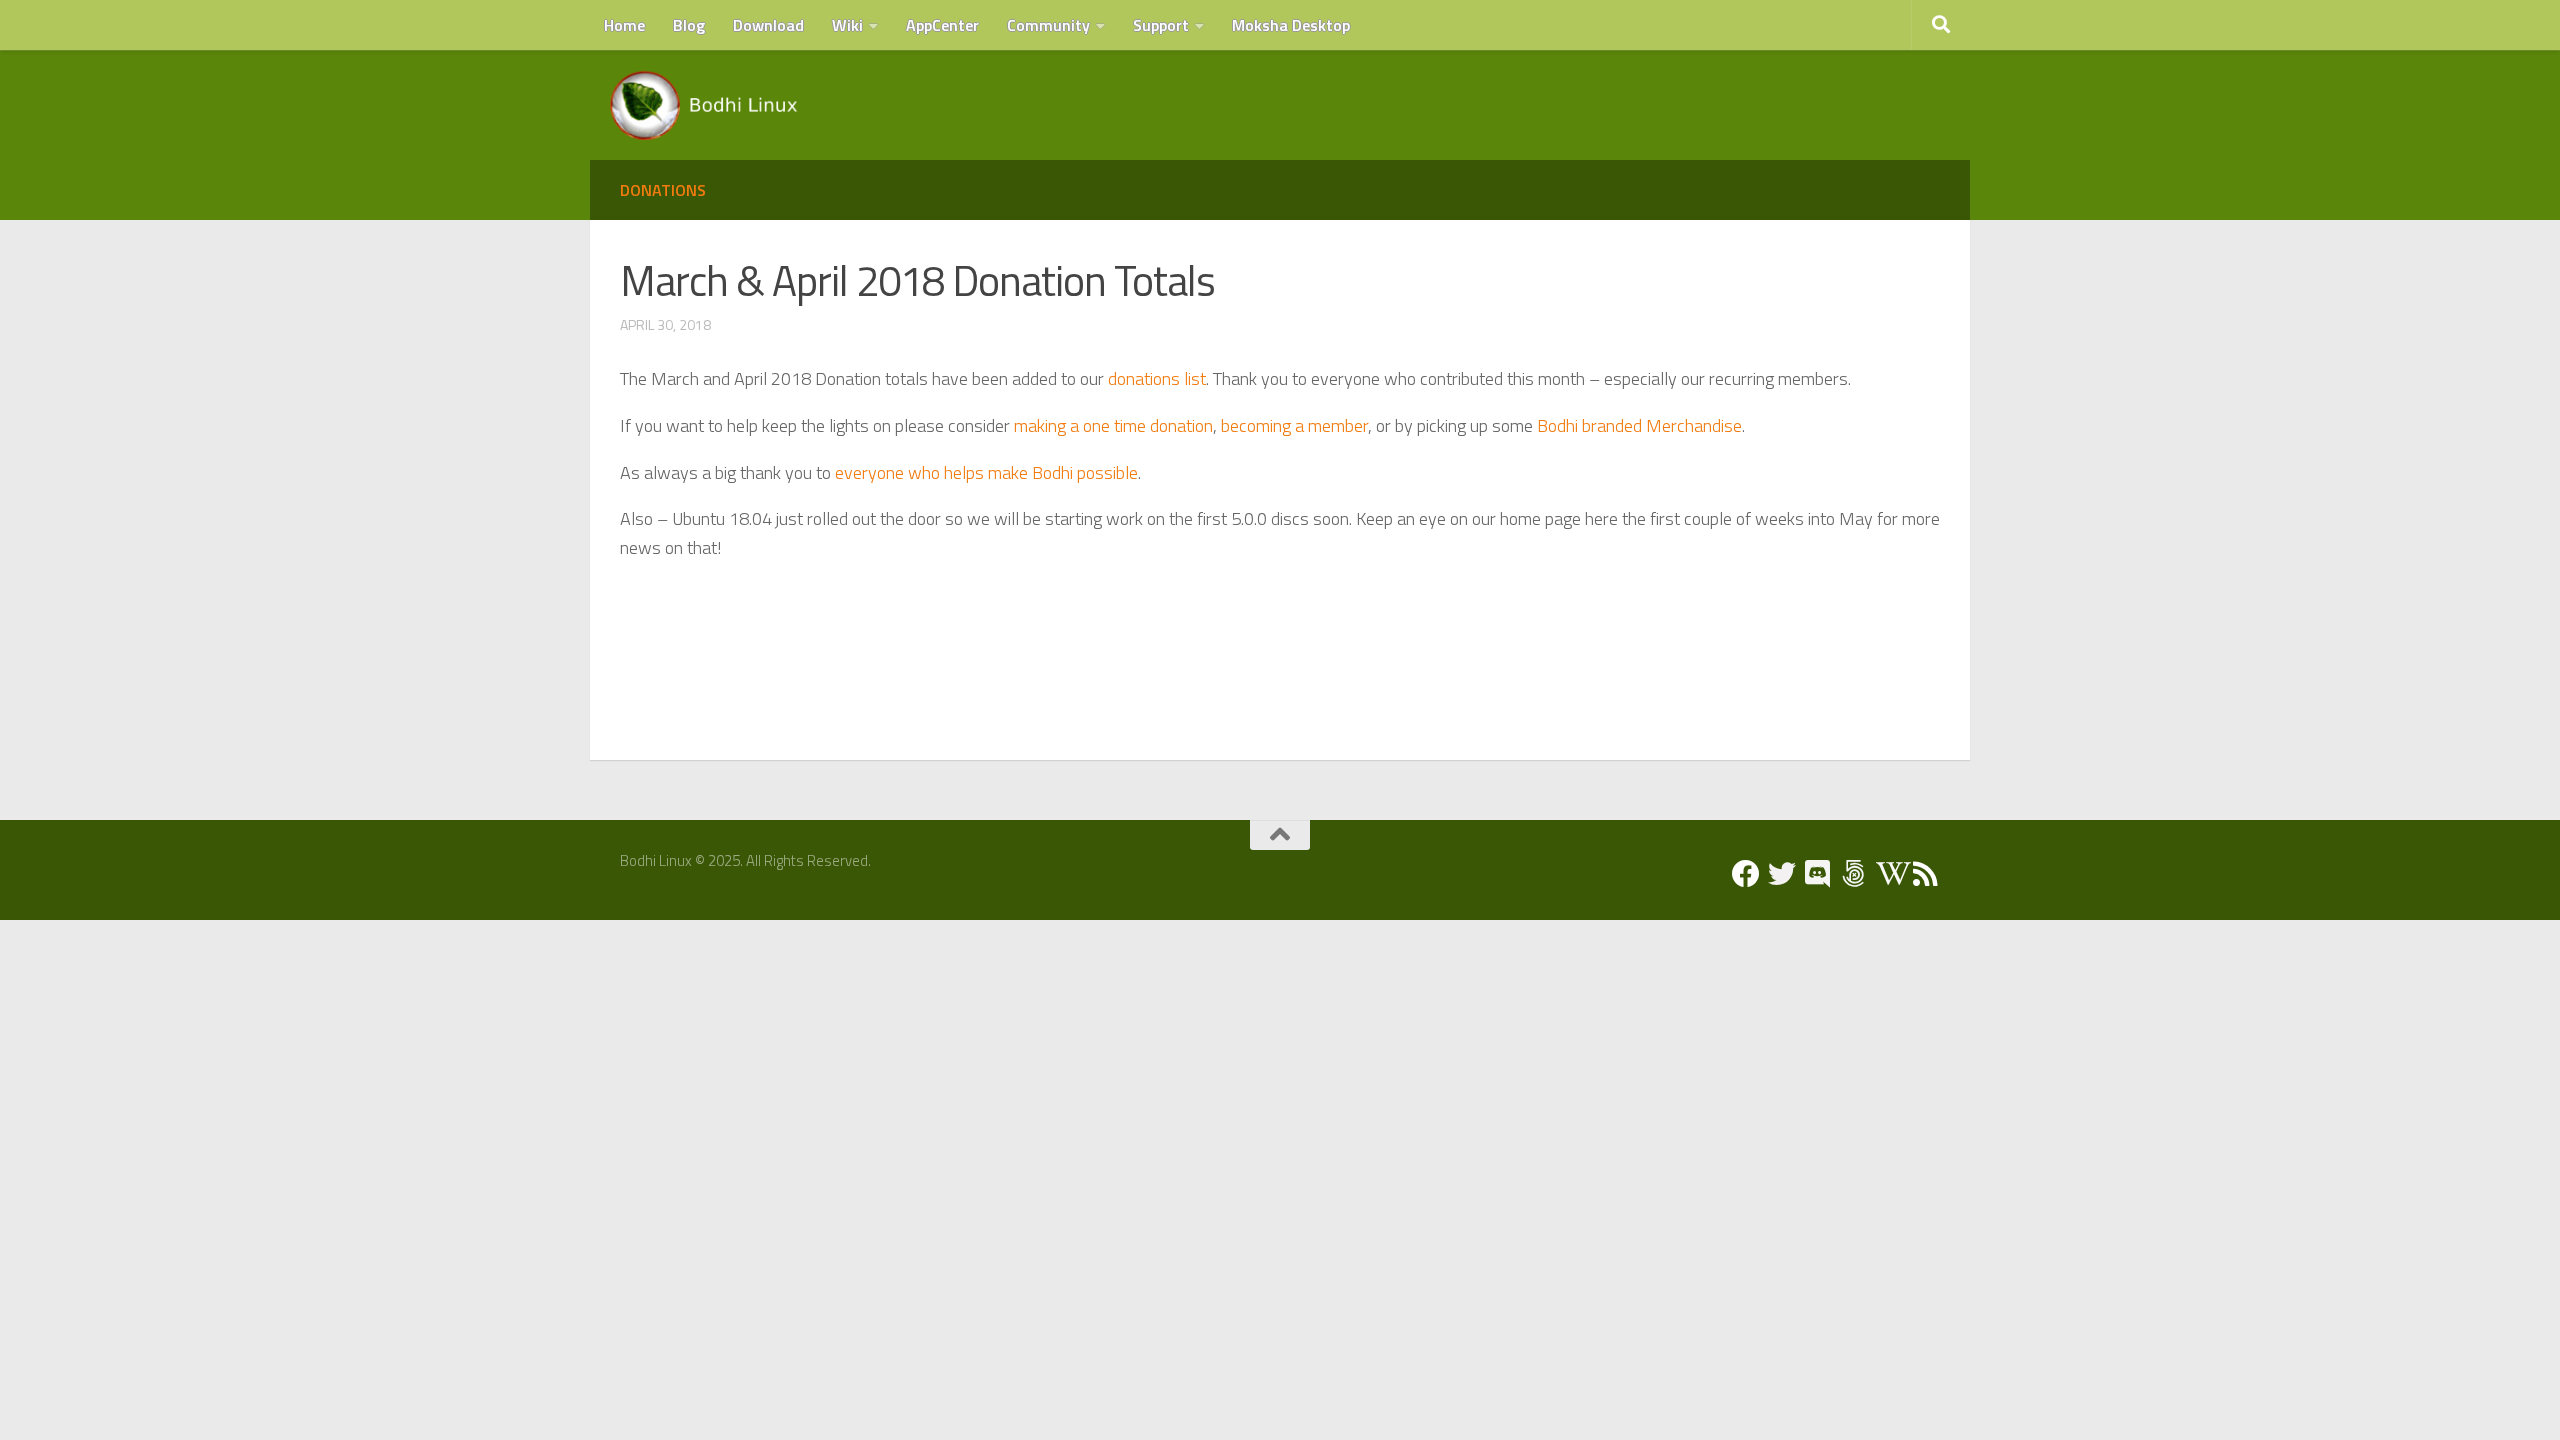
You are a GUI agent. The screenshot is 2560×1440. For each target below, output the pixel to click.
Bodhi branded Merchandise (1639, 425)
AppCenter (942, 25)
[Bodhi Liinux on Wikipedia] (1890, 874)
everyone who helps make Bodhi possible (986, 472)
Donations (663, 190)
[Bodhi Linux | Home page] (704, 105)
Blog (689, 25)
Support (1161, 25)
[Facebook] (1746, 874)
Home (624, 25)
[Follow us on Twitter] (1782, 874)
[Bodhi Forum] (1854, 874)
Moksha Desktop (1291, 25)
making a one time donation (1113, 425)
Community (1048, 25)
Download (768, 25)
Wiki (847, 25)
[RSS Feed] (1926, 874)
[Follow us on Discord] (1818, 874)
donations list (1157, 378)
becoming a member (1294, 425)
